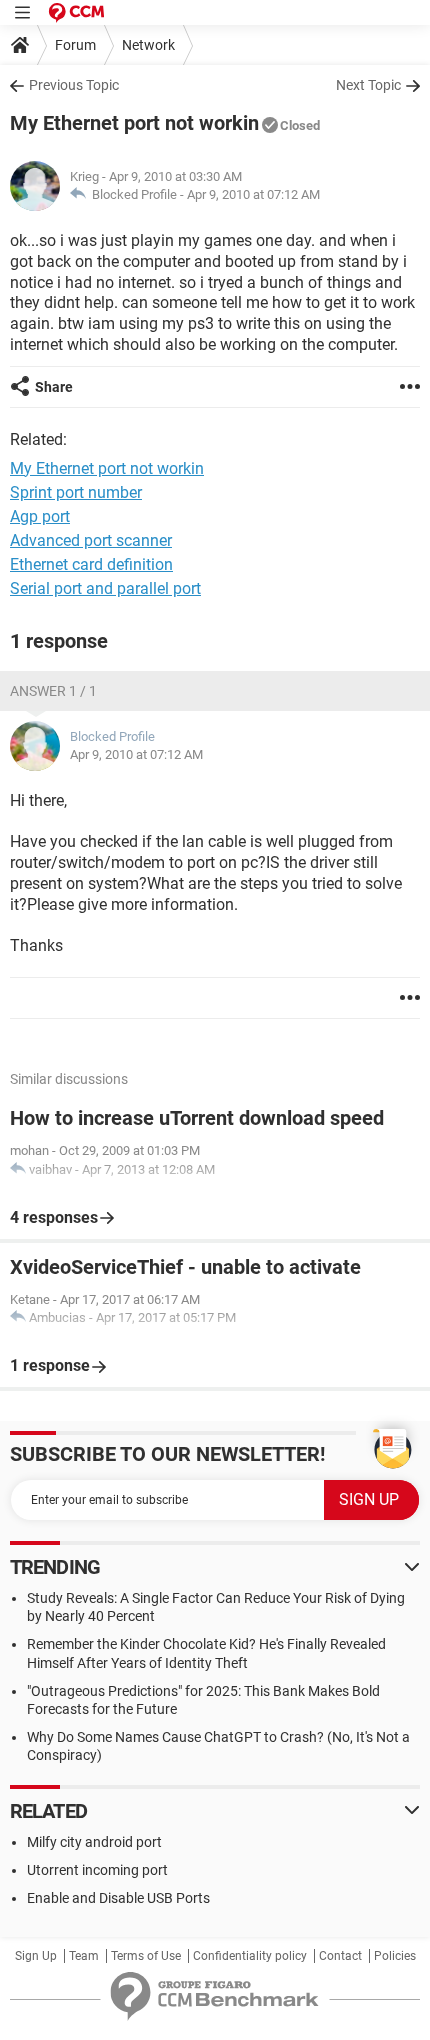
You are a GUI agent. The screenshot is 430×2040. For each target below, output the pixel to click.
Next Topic (368, 85)
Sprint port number (76, 492)
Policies (395, 1956)
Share (54, 387)
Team (84, 1956)
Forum (75, 45)
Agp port (40, 516)
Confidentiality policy (250, 1956)
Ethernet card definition (91, 564)
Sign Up (36, 1956)
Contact (340, 1956)
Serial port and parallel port (105, 588)
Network (148, 45)
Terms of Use (146, 1956)
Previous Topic (74, 85)
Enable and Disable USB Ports (118, 1898)
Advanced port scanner (91, 540)
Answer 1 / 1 (53, 691)
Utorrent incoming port (97, 1870)
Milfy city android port (94, 1842)
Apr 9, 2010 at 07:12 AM (253, 194)
